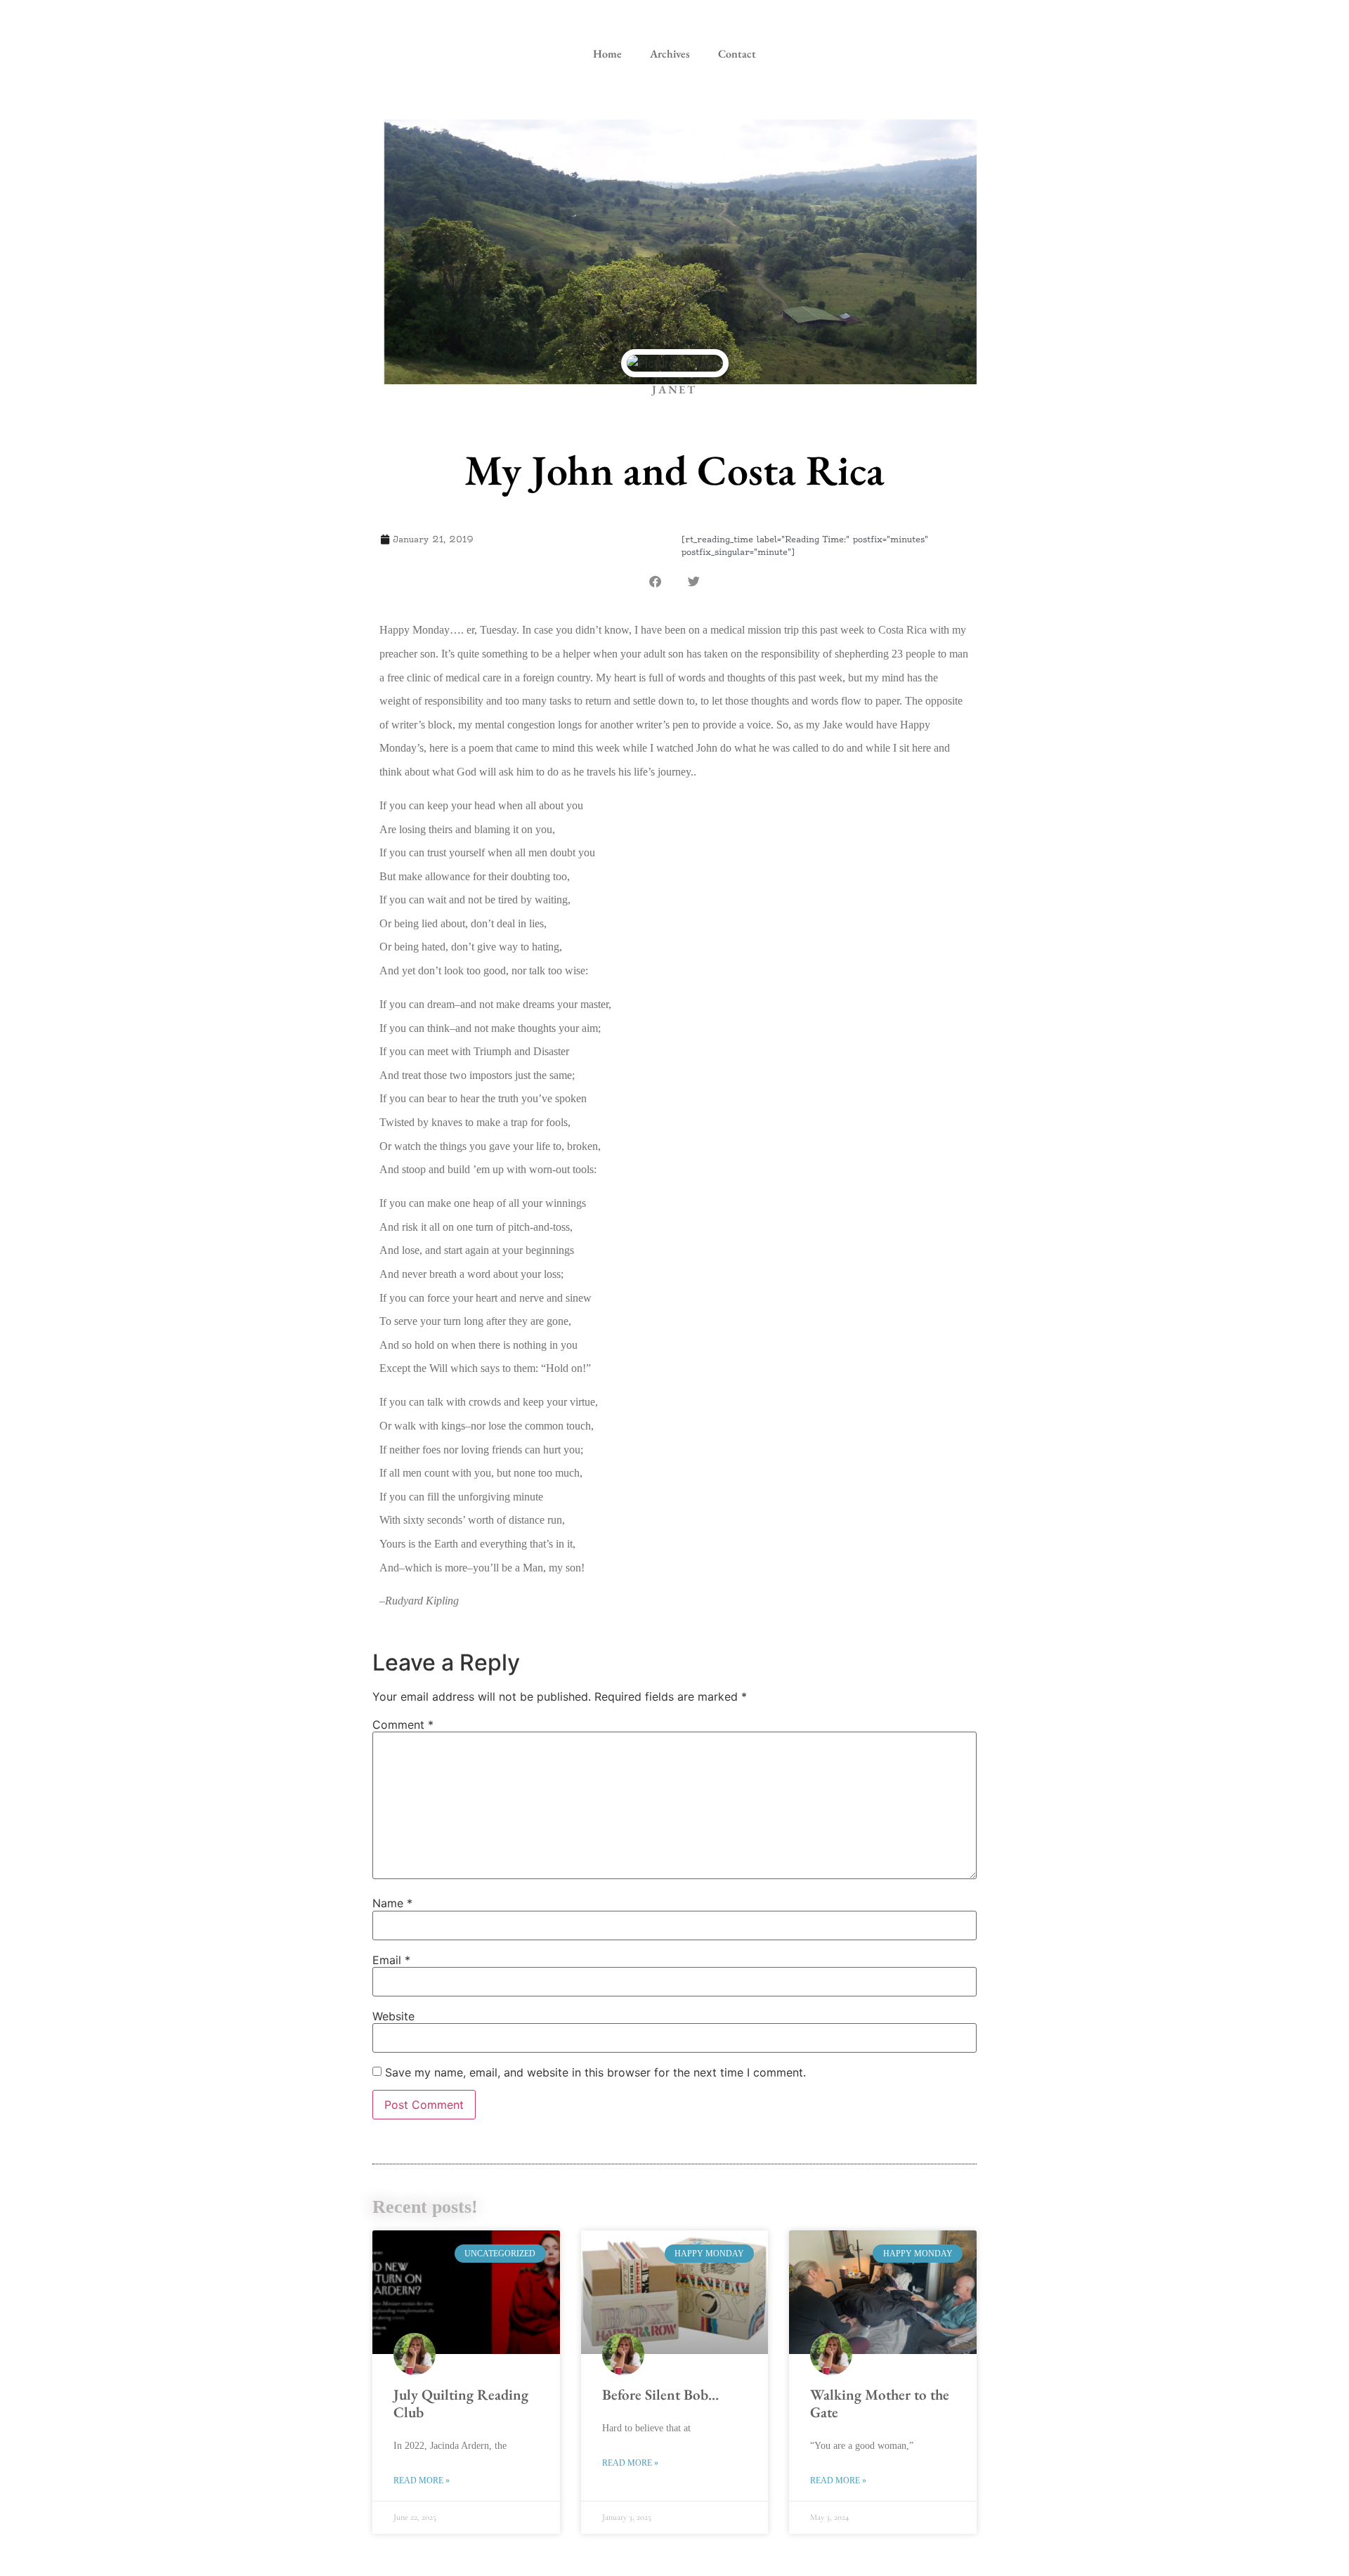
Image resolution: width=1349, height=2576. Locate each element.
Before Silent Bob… (660, 2394)
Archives (670, 54)
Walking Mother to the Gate (880, 2403)
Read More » (422, 2480)
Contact (737, 54)
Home (607, 54)
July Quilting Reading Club (461, 2403)
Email (391, 1960)
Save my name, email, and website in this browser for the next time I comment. (595, 2072)
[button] (655, 581)
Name (392, 1903)
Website (393, 2016)
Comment (403, 1725)
